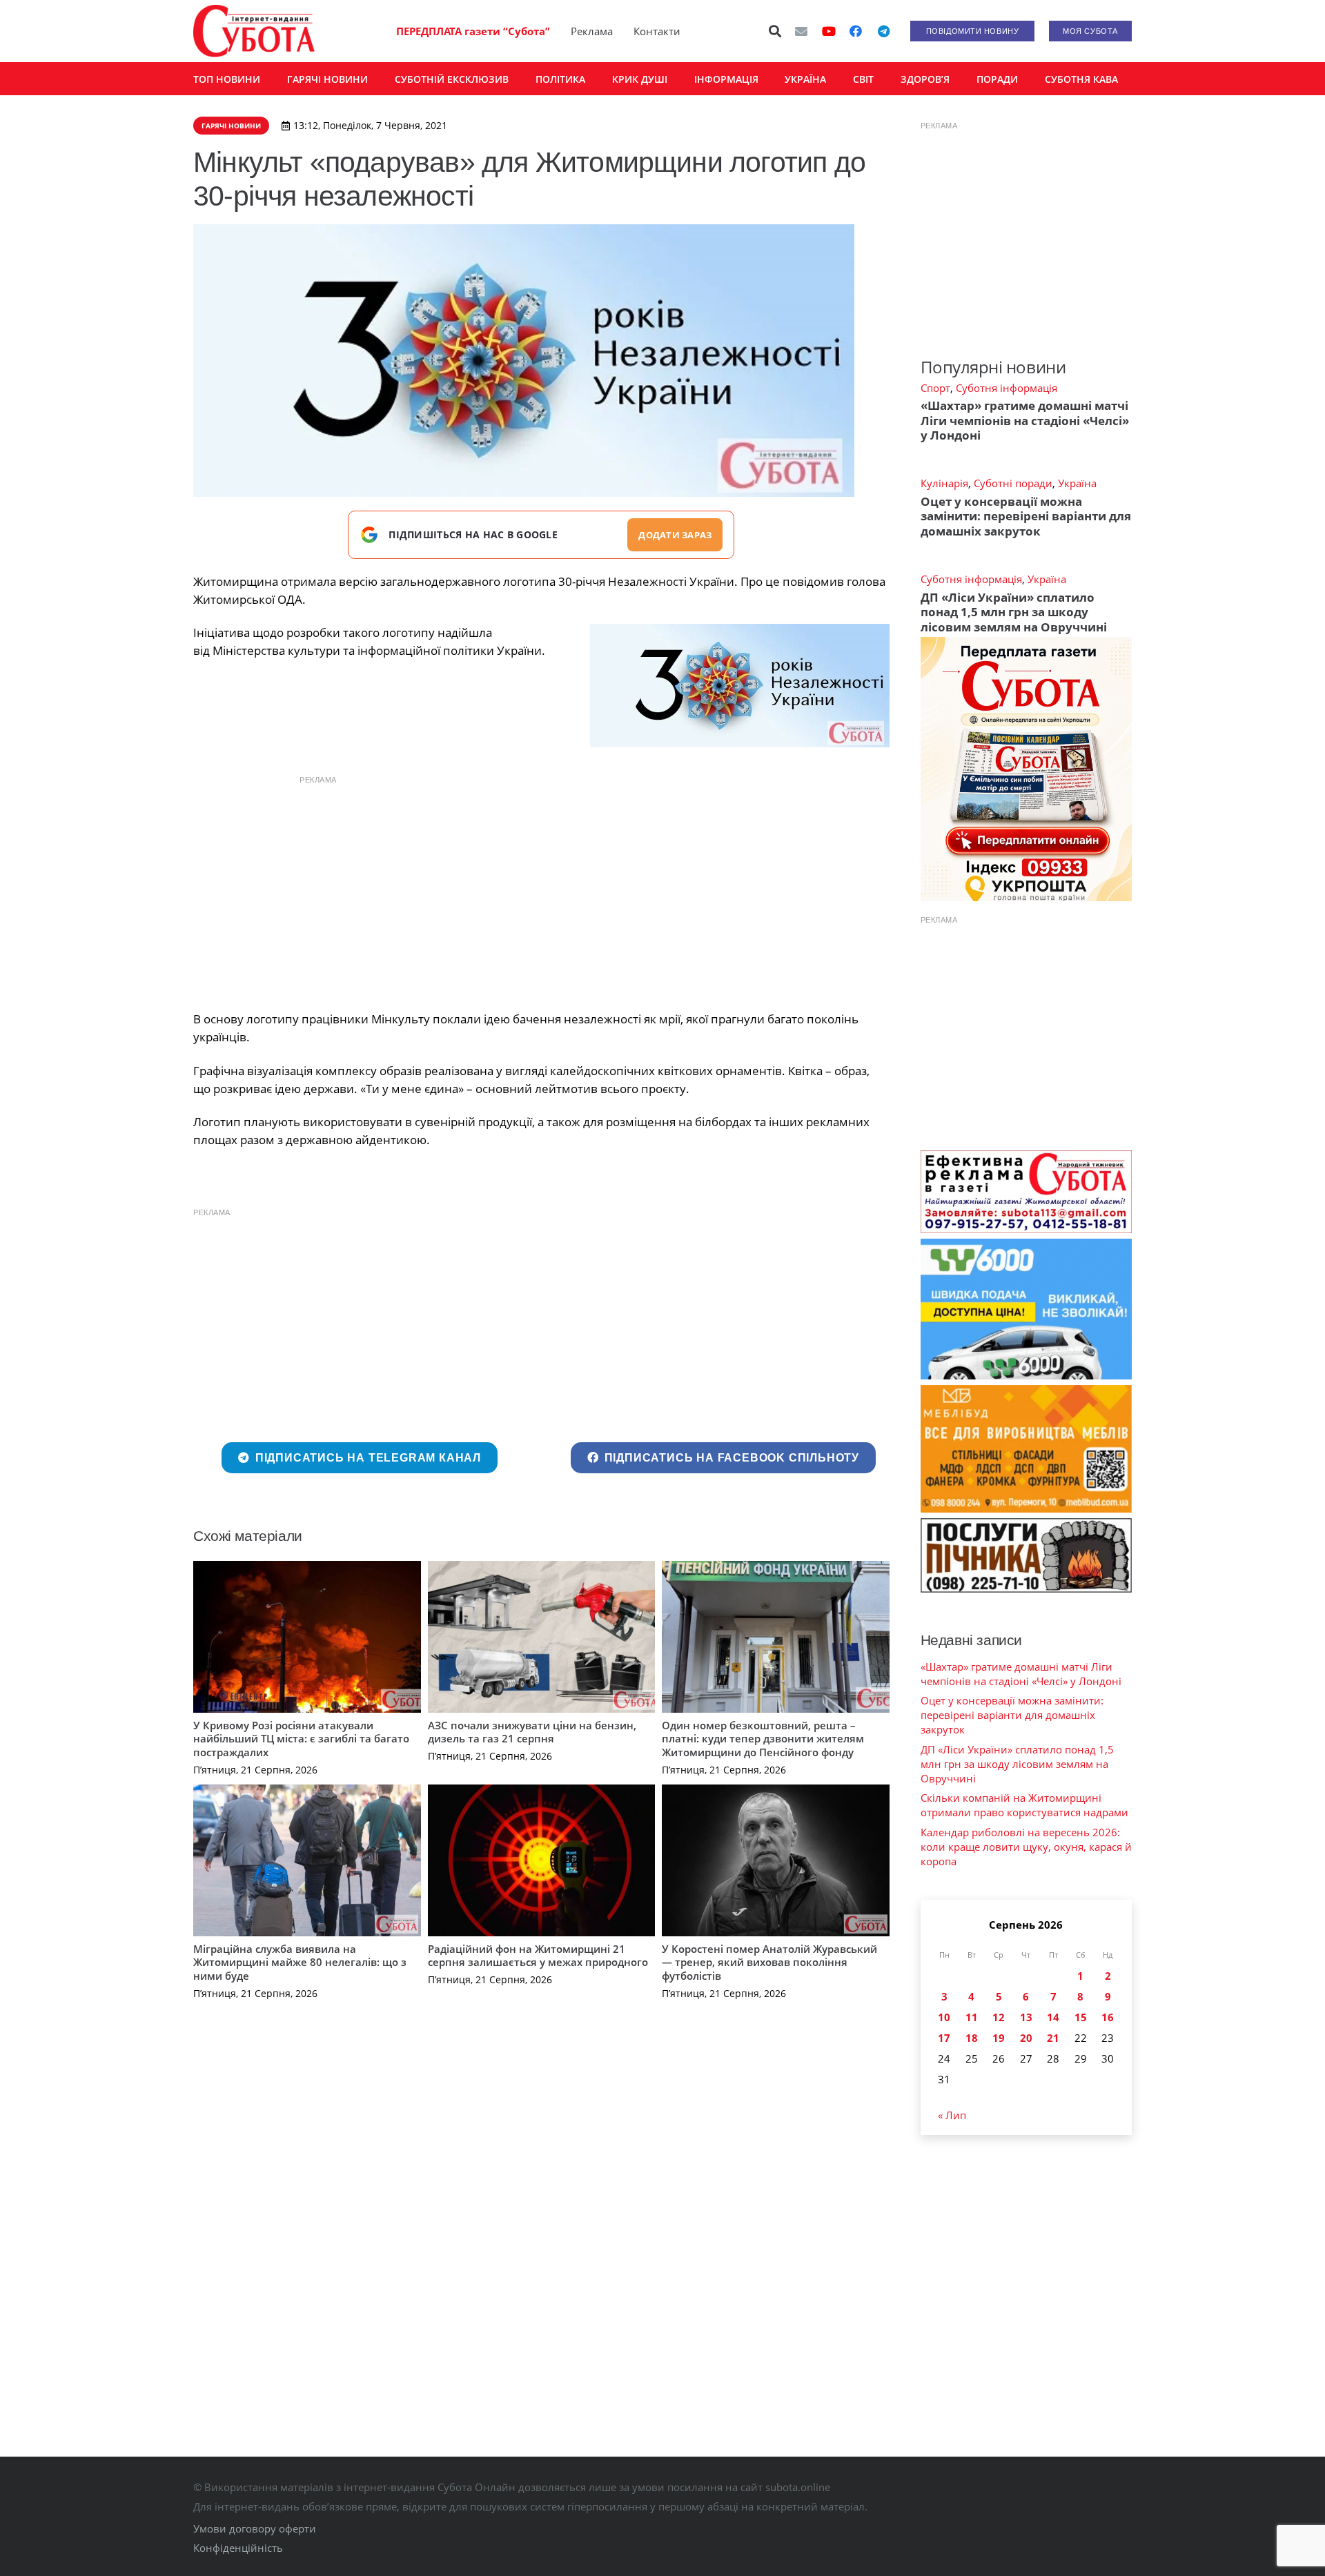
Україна (1077, 483)
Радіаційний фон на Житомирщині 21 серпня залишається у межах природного (538, 1956)
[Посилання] (254, 31)
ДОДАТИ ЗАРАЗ (675, 535)
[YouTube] (829, 31)
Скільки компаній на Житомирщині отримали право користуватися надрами (1024, 1805)
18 (972, 2038)
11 (972, 2017)
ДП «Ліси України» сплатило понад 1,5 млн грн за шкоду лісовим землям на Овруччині (1014, 612)
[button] (776, 31)
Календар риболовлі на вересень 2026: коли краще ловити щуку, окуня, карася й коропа (1026, 1847)
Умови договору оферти (255, 2528)
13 (1026, 2017)
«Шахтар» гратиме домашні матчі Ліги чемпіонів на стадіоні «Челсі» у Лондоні (1025, 420)
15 (1081, 2017)
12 (999, 2017)
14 (1053, 2017)
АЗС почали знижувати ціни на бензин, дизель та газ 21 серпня (532, 1732)
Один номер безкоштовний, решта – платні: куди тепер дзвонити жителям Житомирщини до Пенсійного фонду (763, 1739)
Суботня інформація (1007, 388)
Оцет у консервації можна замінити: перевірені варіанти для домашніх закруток (1026, 516)
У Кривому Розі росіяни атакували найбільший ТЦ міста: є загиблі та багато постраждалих (301, 1739)
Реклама (592, 31)
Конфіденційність (238, 2548)
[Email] (801, 31)
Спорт (935, 388)
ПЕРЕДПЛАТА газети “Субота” (473, 31)
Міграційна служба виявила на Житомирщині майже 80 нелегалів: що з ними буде (300, 1962)
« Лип (952, 2115)
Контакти (657, 31)
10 (944, 2017)
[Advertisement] (541, 889)
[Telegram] (883, 31)
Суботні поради (1013, 483)
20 (1026, 2038)
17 (944, 2038)
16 (1108, 2017)
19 (999, 2038)
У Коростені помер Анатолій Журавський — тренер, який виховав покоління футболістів (769, 1962)
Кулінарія (944, 483)
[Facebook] (856, 31)
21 (1053, 2038)
